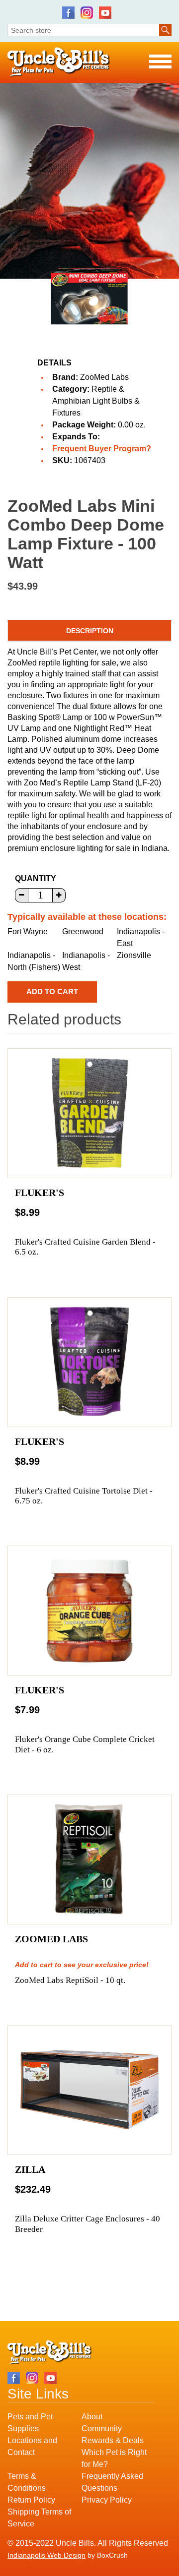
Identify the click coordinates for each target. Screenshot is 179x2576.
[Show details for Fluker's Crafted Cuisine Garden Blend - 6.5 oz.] (89, 1113)
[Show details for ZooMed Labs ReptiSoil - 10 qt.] (89, 1859)
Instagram (87, 13)
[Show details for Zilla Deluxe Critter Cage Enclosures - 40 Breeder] (89, 2090)
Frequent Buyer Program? (102, 449)
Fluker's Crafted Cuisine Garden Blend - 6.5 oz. (85, 1247)
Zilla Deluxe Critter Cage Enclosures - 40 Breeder (88, 2224)
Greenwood (83, 931)
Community (102, 2428)
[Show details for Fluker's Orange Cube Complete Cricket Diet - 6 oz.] (89, 1611)
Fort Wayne (28, 931)
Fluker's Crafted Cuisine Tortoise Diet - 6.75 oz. (84, 1496)
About (92, 2417)
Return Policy (31, 2500)
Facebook (68, 13)
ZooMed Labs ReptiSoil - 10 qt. (70, 1980)
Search (165, 30)
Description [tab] (90, 631)
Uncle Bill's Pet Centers (59, 62)
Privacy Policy (107, 2500)
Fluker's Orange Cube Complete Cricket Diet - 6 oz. (85, 1744)
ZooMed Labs (104, 377)
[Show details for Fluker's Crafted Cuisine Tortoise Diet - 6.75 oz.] (89, 1362)
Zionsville (134, 955)
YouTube (105, 13)
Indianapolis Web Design (46, 2555)
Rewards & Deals (113, 2440)
